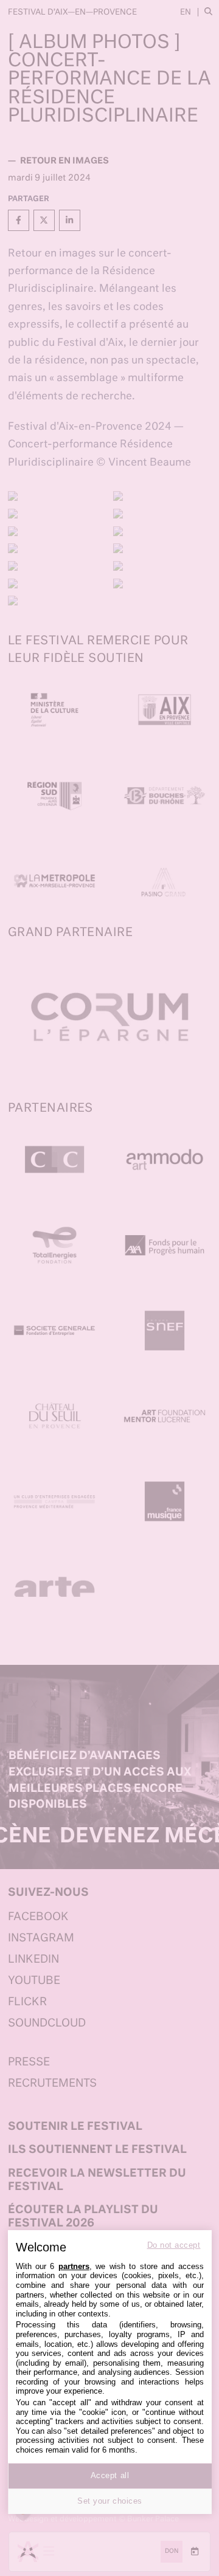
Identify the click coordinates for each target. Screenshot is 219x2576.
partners (74, 2266)
